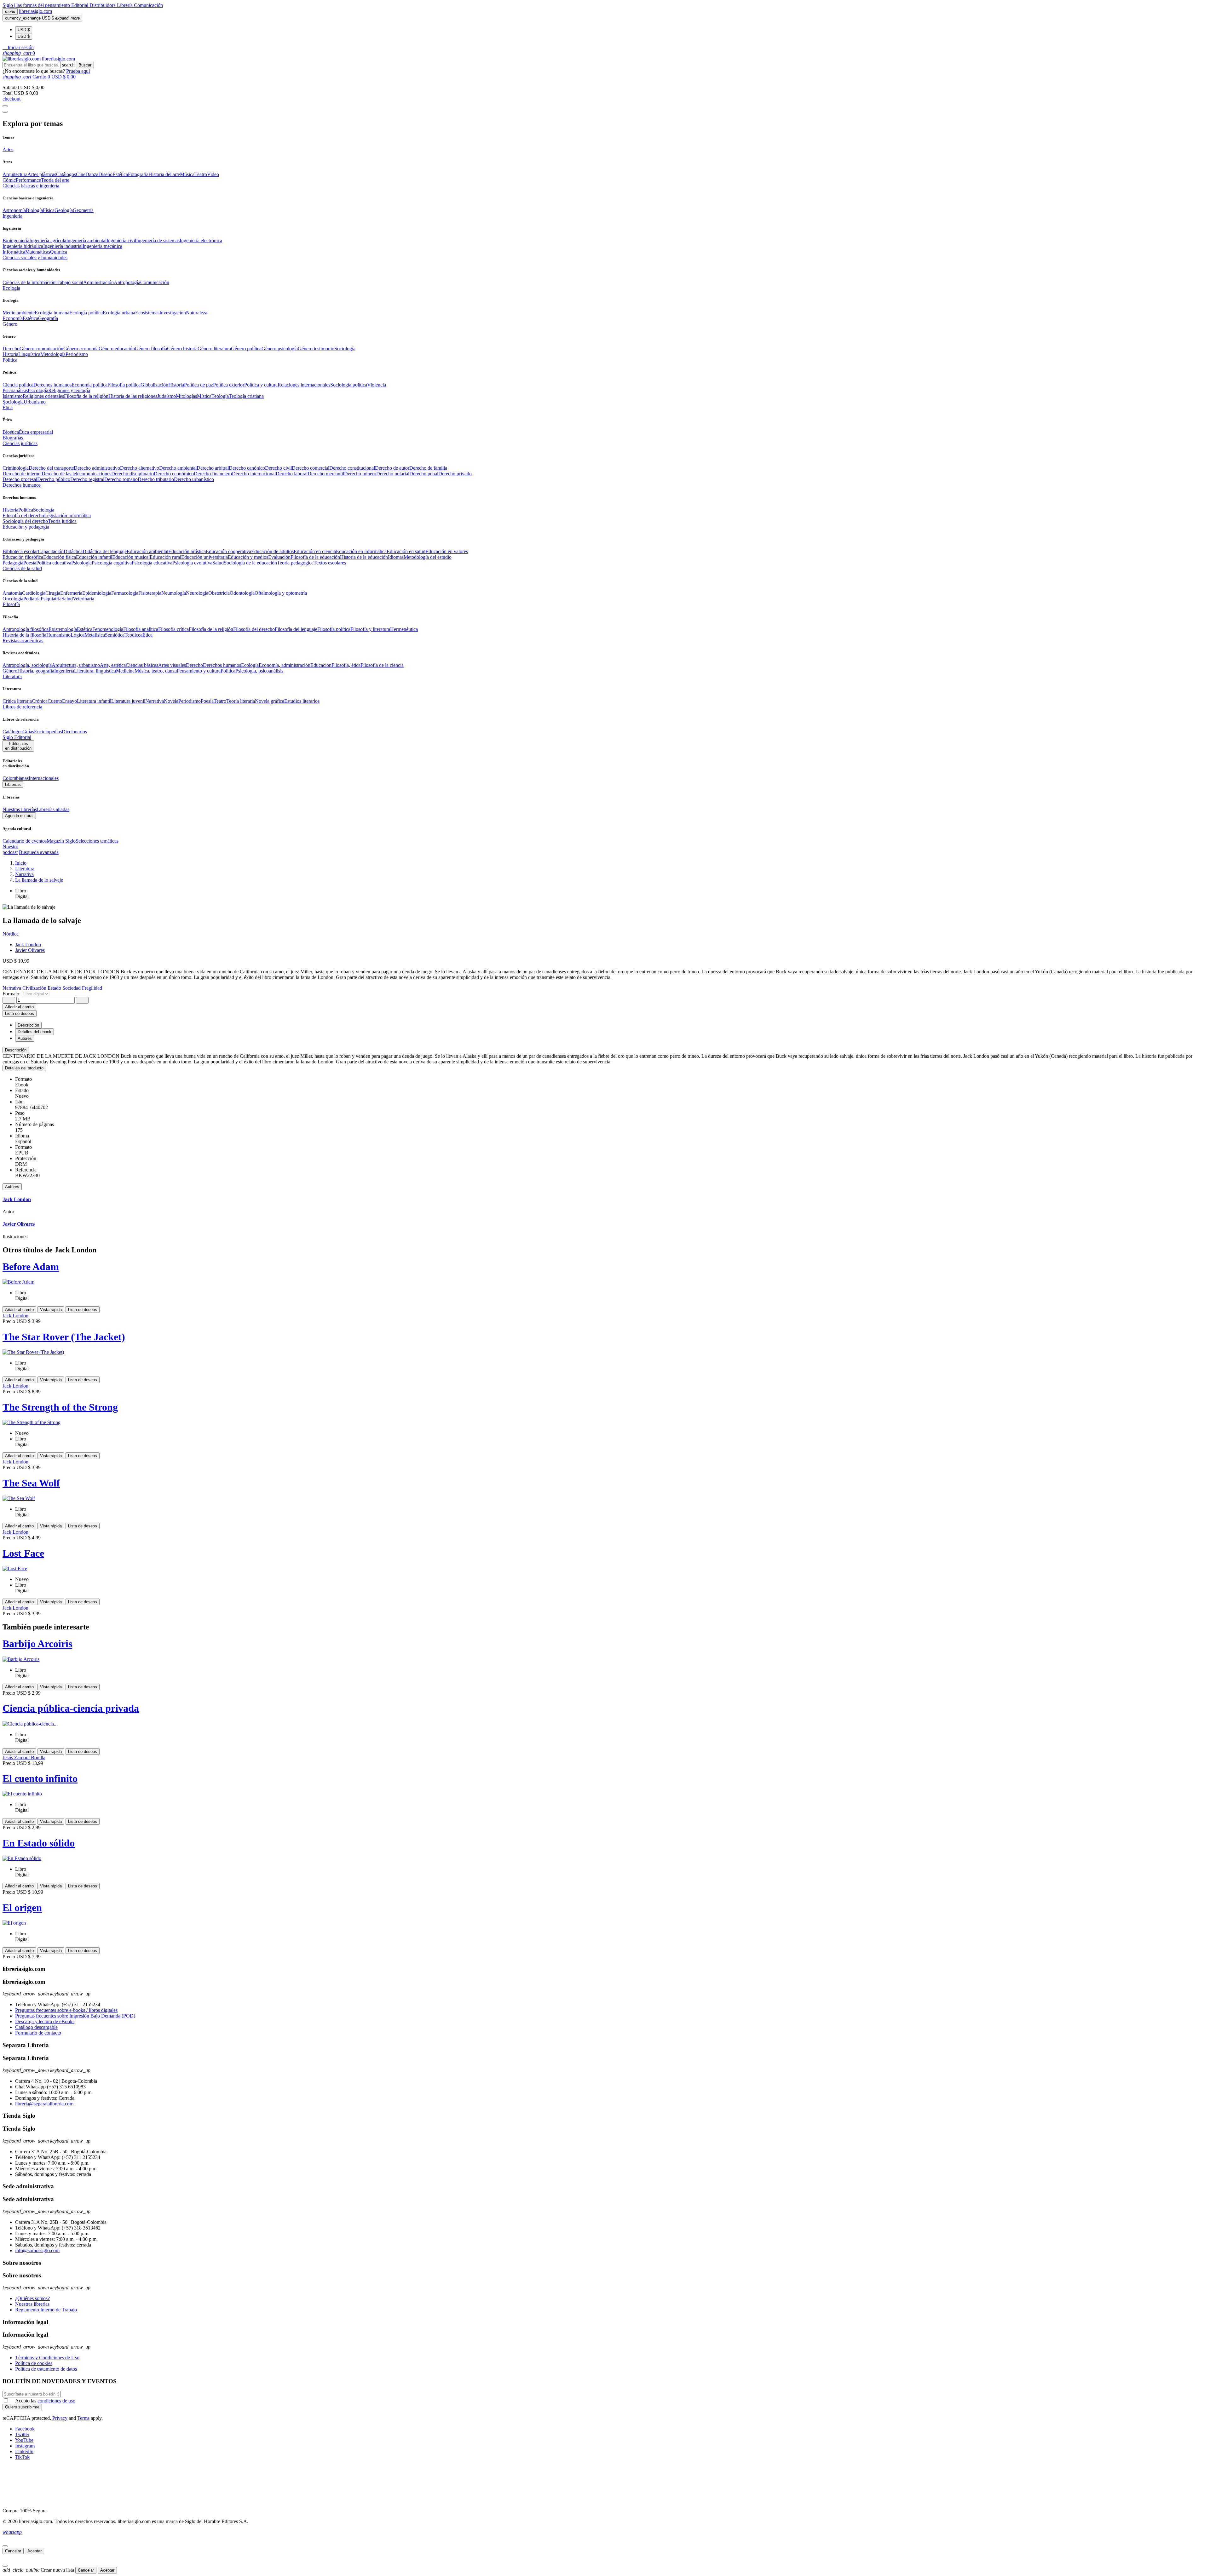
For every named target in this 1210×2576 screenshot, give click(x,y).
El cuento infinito (40, 1778)
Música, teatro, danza (156, 671)
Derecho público (54, 479)
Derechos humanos (52, 385)
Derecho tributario (156, 479)
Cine (81, 174)
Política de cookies (34, 2363)
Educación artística (187, 551)
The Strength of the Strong (60, 1407)
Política (26, 510)
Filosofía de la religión (211, 629)
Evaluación (279, 557)
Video (213, 174)
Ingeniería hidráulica (23, 246)
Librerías (13, 784)
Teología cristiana (246, 396)
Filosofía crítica (173, 629)
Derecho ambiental (178, 468)
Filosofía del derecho (23, 515)
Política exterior (229, 385)
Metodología (53, 354)
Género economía (81, 349)
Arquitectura (15, 174)
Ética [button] (8, 407)
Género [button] (10, 324)
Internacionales (44, 778)
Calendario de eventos (25, 841)
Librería (125, 5)
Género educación (117, 349)
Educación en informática (361, 551)
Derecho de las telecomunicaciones (76, 474)
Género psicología (280, 349)
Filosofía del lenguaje (296, 629)
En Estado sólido (39, 1843)
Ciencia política (18, 385)
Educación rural (165, 557)
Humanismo (58, 635)
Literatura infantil (94, 701)
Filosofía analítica (141, 629)
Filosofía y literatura (370, 629)
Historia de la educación (364, 557)
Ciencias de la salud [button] (22, 568)
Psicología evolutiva (192, 563)
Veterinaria (84, 599)
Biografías (13, 438)
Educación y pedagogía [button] (26, 527)
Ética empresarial (36, 432)
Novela (171, 701)
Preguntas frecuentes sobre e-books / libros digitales (66, 2010)
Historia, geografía (36, 671)
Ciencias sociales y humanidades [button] (35, 258)
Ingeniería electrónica (201, 240)
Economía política (89, 385)
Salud (218, 563)
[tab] (605, 1050)
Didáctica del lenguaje (105, 551)
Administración (98, 282)
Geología (64, 210)
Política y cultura (261, 385)
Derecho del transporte (51, 468)
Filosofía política (124, 385)
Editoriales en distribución (18, 746)
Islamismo (13, 396)
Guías (28, 732)
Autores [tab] (25, 1038)
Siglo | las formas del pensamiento (37, 5)
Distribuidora (103, 5)
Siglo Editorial (17, 737)
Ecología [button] (11, 288)
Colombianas (16, 778)
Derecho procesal (20, 479)
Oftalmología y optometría (281, 593)
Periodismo (77, 354)
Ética (147, 635)
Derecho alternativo (140, 468)
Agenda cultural (19, 816)
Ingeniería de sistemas (158, 240)
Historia (10, 354)
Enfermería (71, 593)
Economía (13, 318)
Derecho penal (424, 474)
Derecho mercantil (326, 474)
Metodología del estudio (428, 557)
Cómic (9, 180)
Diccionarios (74, 732)
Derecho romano (121, 479)
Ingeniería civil (121, 240)
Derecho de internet (22, 474)
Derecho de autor (392, 468)
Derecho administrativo (97, 468)
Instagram (25, 2446)
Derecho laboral (292, 474)
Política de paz (199, 385)
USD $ (24, 30)
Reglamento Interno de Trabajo (46, 2310)
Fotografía (138, 174)
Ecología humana (52, 313)
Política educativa (54, 563)
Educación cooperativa (228, 551)
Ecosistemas (147, 313)
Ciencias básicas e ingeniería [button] (31, 186)
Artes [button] (8, 149)
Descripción (16, 1050)
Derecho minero (360, 474)
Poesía (30, 563)
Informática (14, 252)
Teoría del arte (55, 180)
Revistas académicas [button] (23, 641)
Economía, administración (285, 665)
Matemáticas (38, 252)
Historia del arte (164, 174)
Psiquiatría (51, 599)
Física (49, 210)
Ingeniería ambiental (86, 240)
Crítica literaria (17, 701)
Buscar (85, 65)
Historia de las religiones (133, 396)
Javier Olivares (30, 950)
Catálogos (66, 174)
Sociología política (349, 385)
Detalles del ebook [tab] (35, 1032)
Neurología (197, 593)
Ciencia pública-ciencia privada (71, 1708)
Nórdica (11, 934)
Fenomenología (108, 629)
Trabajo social (69, 282)
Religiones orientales (43, 396)
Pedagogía (13, 563)
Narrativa (155, 701)
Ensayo (69, 701)
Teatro (201, 174)
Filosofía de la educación (315, 557)
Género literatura (214, 349)
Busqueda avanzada (39, 852)
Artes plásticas (42, 174)
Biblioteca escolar (20, 551)
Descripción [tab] (28, 1025)
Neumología (174, 593)
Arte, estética (113, 665)
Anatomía (12, 593)
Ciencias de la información (29, 282)
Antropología (127, 282)
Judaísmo (167, 396)
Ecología (250, 665)
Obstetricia (219, 593)
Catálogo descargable (36, 2027)
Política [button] (10, 360)
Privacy (60, 2418)
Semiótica (115, 635)
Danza (92, 174)
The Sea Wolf (31, 1483)
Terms (83, 2418)
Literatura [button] (12, 676)
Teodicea (133, 635)
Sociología (345, 349)
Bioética (11, 432)
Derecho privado (455, 474)
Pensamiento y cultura (199, 671)
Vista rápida (51, 1310)
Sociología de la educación (250, 563)
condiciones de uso (56, 2401)
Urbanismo (35, 402)
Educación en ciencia (315, 551)
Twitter (22, 2434)
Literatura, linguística (95, 671)
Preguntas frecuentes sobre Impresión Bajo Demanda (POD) (75, 2016)
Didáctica (73, 551)
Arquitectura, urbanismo (76, 665)
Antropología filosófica (26, 629)
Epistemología (63, 629)
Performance (28, 180)
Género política (246, 349)
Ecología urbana (119, 313)
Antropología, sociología (27, 665)
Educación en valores (447, 551)
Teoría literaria (241, 701)
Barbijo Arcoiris (37, 1644)
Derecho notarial (393, 474)
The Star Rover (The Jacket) (64, 1337)
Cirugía (53, 593)
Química (59, 252)
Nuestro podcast (10, 849)
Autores (12, 1187)
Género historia (182, 349)
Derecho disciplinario (133, 474)
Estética (120, 174)
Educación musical (131, 557)
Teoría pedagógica (295, 563)
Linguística (29, 354)
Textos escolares (330, 563)
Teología (220, 396)
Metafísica (95, 635)
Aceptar (35, 2551)
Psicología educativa (152, 563)
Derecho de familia (428, 468)
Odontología (242, 593)
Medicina (125, 671)
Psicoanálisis (15, 390)
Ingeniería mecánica (102, 246)
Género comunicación (41, 349)
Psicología (38, 390)
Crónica (40, 701)
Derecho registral (87, 479)
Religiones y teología (69, 390)
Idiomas (396, 557)
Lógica (78, 635)
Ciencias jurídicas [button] (20, 443)
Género (10, 671)
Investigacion (173, 313)
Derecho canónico (247, 468)
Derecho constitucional (352, 468)
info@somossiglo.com (37, 2250)
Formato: (12, 994)
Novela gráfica (270, 701)
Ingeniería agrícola (48, 240)
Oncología (13, 599)
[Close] (5, 112)
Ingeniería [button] (12, 216)
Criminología (16, 468)
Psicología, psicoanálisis (259, 671)
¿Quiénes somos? (32, 2298)
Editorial (80, 5)
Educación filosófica (23, 557)
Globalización (154, 385)
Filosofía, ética (346, 665)
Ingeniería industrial (63, 246)
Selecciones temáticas (97, 841)
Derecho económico (174, 474)
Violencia (377, 385)
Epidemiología (97, 593)
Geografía (48, 318)
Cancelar (13, 2551)
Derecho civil (278, 468)
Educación (321, 665)
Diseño (105, 174)
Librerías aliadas (53, 809)
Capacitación (51, 551)
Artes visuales (172, 665)
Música (187, 174)
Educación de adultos (272, 551)
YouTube (24, 2440)
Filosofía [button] (11, 604)
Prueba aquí (78, 71)
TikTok (22, 2457)
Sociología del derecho (25, 521)
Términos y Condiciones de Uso (47, 2358)
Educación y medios (248, 557)
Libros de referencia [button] (22, 707)
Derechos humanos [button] (22, 485)
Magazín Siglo (61, 841)
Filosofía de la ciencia (382, 665)
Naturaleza (197, 313)
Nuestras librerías (20, 809)
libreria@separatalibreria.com (44, 2104)
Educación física (60, 557)
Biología (34, 210)
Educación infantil (94, 557)
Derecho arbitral (213, 468)
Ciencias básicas (142, 665)
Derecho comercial (311, 468)
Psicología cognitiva (112, 563)
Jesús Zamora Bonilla (24, 1757)
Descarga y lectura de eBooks (45, 2021)
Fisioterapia (150, 593)
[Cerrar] (5, 2546)
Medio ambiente (19, 313)
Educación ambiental (147, 551)
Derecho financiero (213, 474)
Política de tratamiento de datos (46, 2369)
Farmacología (125, 593)
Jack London (28, 945)
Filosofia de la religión (86, 396)
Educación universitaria (205, 557)
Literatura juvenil (128, 701)
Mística (204, 396)
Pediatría (32, 599)
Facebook (25, 2429)
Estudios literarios (302, 701)
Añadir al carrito (19, 1007)
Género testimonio (316, 349)
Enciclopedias (48, 732)
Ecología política (86, 313)
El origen (22, 1908)
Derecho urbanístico (194, 479)
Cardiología (34, 593)
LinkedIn (24, 2451)
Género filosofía (151, 349)
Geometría (83, 210)
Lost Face (23, 1553)
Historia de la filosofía (24, 635)
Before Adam (31, 1267)
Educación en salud (406, 551)
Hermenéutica (404, 629)
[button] (18, 47)
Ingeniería (64, 671)
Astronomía (14, 210)
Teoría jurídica (62, 521)
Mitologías (186, 396)
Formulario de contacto (38, 2033)
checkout (12, 99)
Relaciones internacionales (304, 385)
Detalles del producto (24, 1068)
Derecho (11, 349)
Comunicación (148, 5)
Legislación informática (67, 515)
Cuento (55, 701)
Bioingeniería (16, 240)
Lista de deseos (83, 1310)
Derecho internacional (254, 474)
